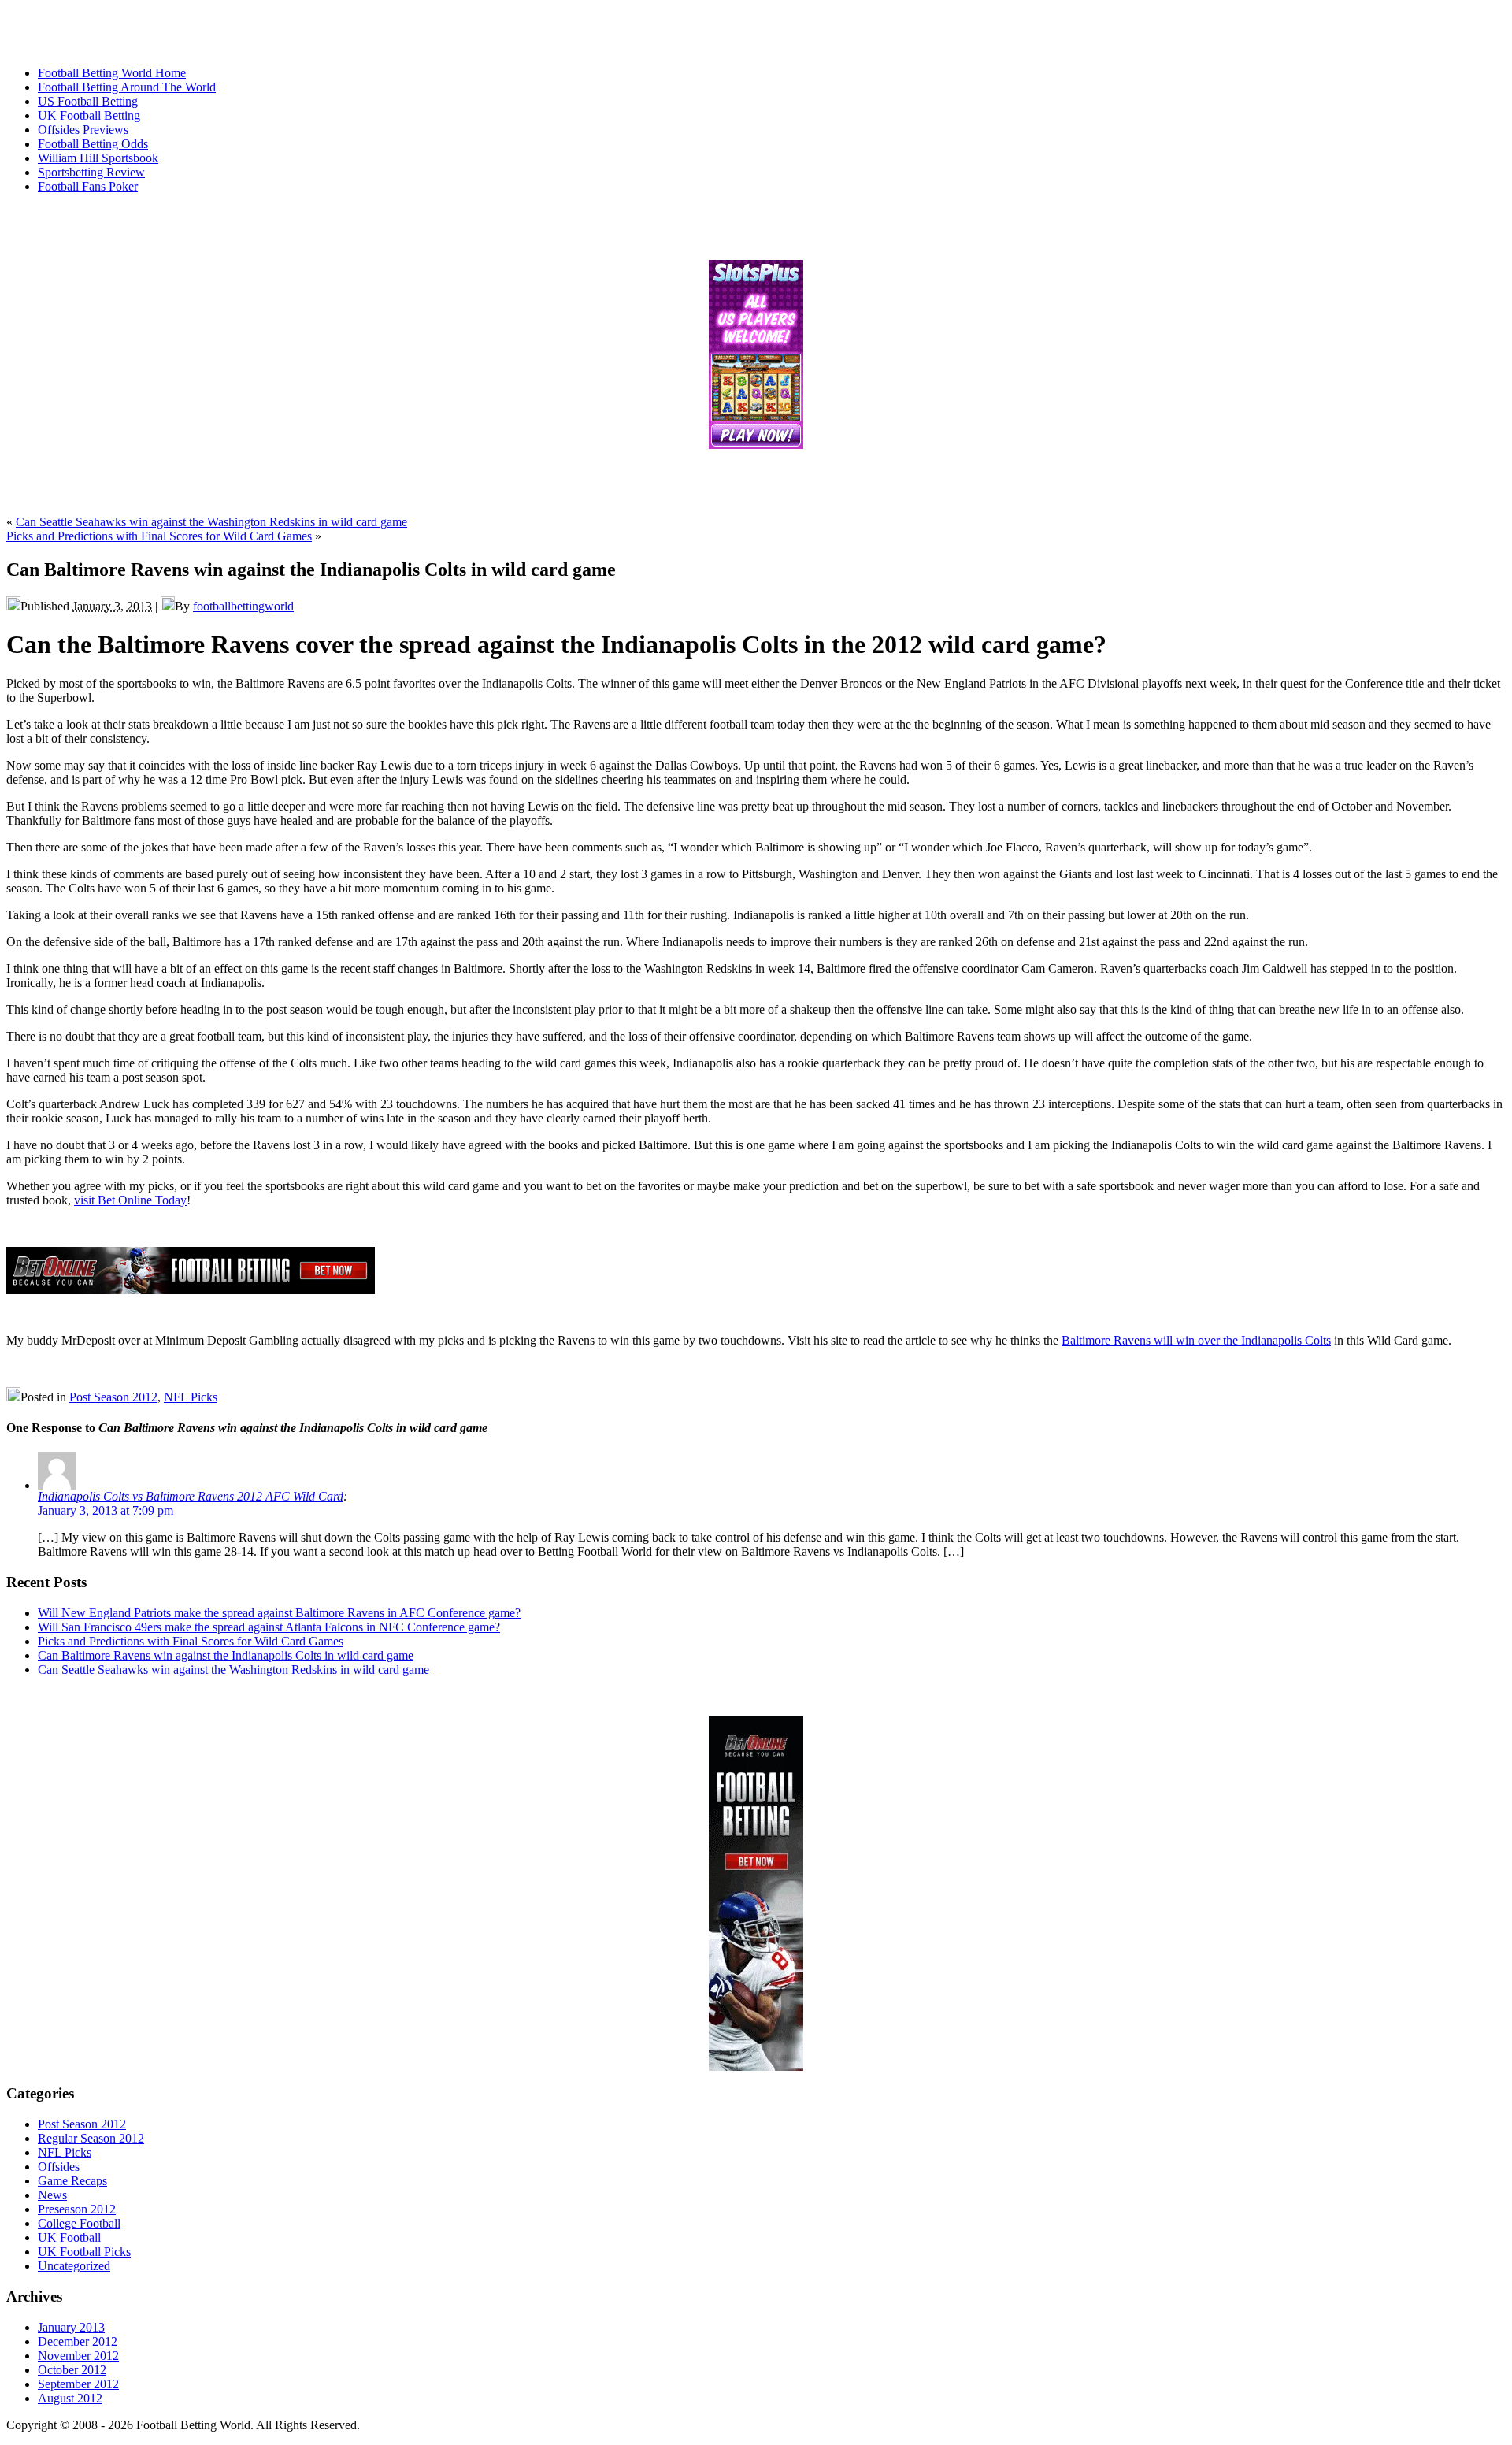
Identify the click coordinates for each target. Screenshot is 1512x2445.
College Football (79, 2223)
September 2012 (78, 2384)
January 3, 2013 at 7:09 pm (106, 1510)
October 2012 (72, 2370)
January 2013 (71, 2327)
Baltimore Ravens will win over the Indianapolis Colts (1196, 1340)
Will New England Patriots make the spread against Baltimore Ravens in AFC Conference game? (279, 1613)
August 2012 (70, 2398)
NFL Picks (191, 1397)
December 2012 (78, 2341)
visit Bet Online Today (130, 1200)
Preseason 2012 (77, 2209)
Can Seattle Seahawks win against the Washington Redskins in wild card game (211, 522)
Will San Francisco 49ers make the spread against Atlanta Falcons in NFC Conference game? (269, 1627)
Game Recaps (72, 2181)
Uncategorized (74, 2266)
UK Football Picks (84, 2252)
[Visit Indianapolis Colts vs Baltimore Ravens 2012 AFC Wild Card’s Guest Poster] (57, 1485)
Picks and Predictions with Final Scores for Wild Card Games (159, 536)
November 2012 (78, 2356)
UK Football (69, 2237)
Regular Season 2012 (91, 2138)
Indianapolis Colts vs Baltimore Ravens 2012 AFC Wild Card (191, 1496)
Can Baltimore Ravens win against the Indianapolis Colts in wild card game (226, 1655)
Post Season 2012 (113, 1397)
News (52, 2195)
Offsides (59, 2167)
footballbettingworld (243, 606)
